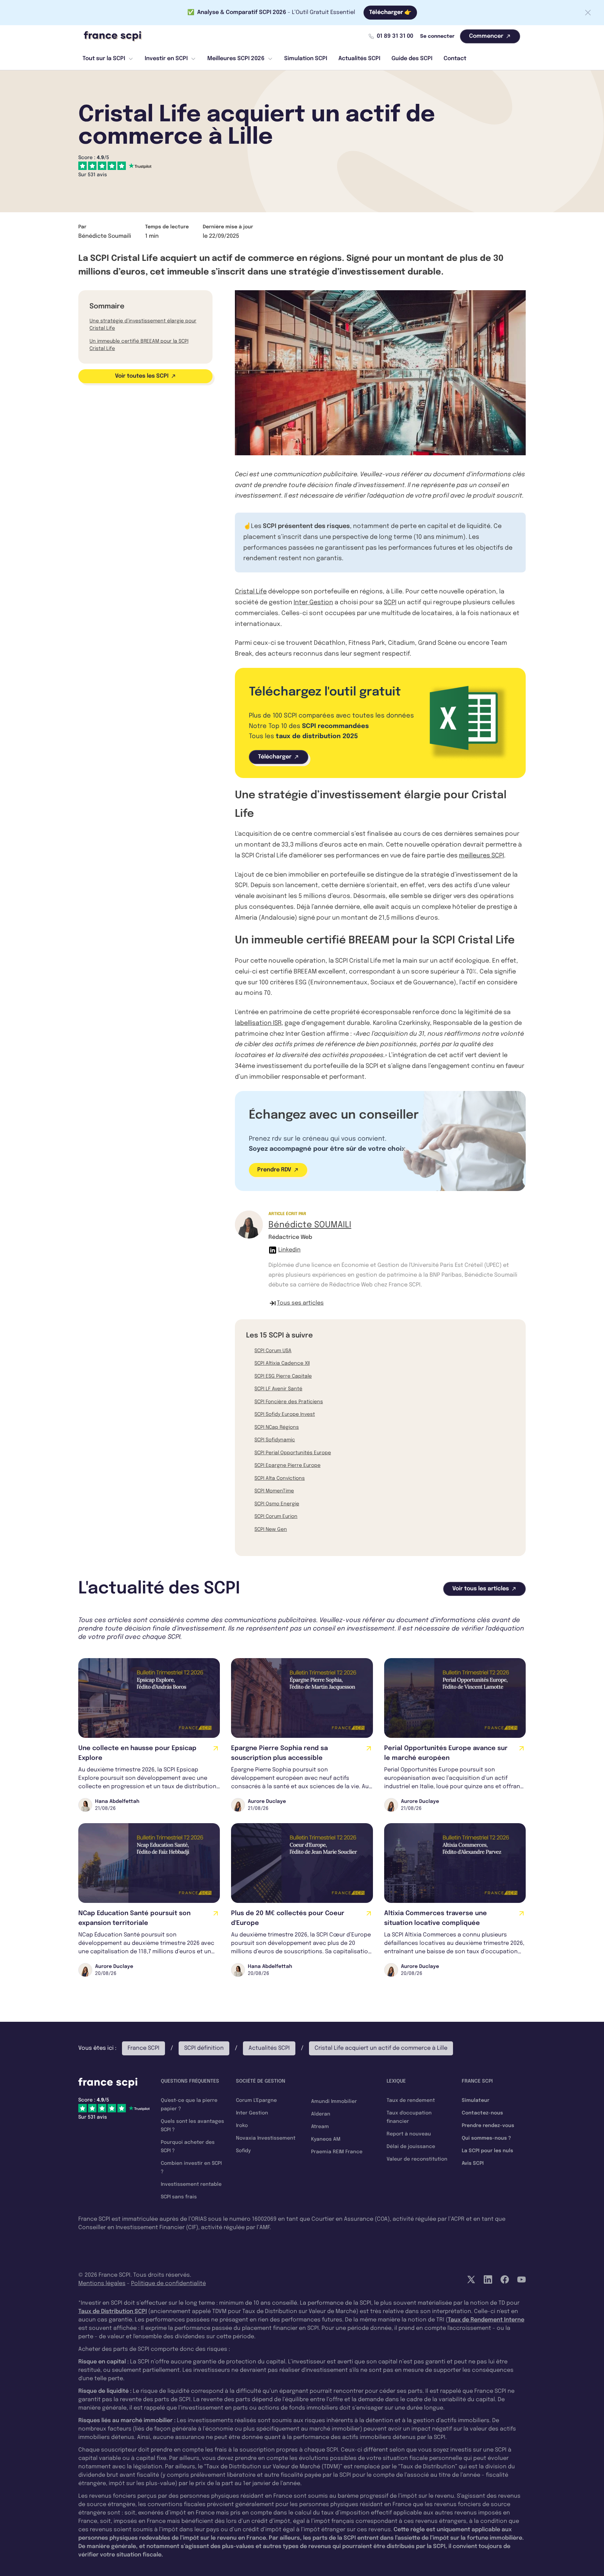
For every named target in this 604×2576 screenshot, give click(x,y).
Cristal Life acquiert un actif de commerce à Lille (381, 2048)
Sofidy (243, 2151)
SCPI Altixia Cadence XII (282, 1363)
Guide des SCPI (412, 59)
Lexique (396, 2081)
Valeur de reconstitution (417, 2159)
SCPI (390, 602)
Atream (320, 2127)
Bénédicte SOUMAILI (310, 1225)
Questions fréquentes (190, 2081)
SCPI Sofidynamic (275, 1440)
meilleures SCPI (481, 856)
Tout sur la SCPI (104, 59)
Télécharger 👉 (390, 12)
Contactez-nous (482, 2113)
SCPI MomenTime (274, 1491)
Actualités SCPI (359, 59)
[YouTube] (522, 2279)
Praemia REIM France (337, 2152)
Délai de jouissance (411, 2147)
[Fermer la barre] (588, 13)
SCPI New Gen (271, 1529)
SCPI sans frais (179, 2197)
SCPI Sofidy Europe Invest (285, 1414)
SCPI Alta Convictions (280, 1478)
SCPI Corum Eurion (276, 1517)
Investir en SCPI (166, 59)
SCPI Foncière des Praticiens (289, 1402)
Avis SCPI (473, 2163)
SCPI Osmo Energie (277, 1504)
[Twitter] (471, 2279)
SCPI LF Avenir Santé (278, 1389)
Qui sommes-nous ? (486, 2138)
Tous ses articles (300, 1303)
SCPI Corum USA (273, 1351)
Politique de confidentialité (168, 2284)
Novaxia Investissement (266, 2138)
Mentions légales (102, 2284)
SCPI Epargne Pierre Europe (287, 1465)
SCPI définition (204, 2048)
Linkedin (289, 1250)
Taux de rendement (411, 2100)
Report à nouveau (409, 2134)
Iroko (242, 2126)
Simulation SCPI (306, 59)
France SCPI (143, 2048)
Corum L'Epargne (256, 2100)
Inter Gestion (313, 602)
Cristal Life (251, 592)
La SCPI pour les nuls (487, 2151)
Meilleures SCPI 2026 (236, 59)
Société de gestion (261, 2081)
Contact (455, 59)
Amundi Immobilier (334, 2102)
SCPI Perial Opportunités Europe (293, 1453)
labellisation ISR (258, 1023)
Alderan (321, 2114)
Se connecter (437, 36)
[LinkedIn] (488, 2279)
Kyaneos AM (326, 2139)
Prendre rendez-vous (488, 2126)
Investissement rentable (191, 2184)
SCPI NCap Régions (277, 1427)
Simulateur (476, 2100)
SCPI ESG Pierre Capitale (283, 1376)
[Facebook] (505, 2279)
